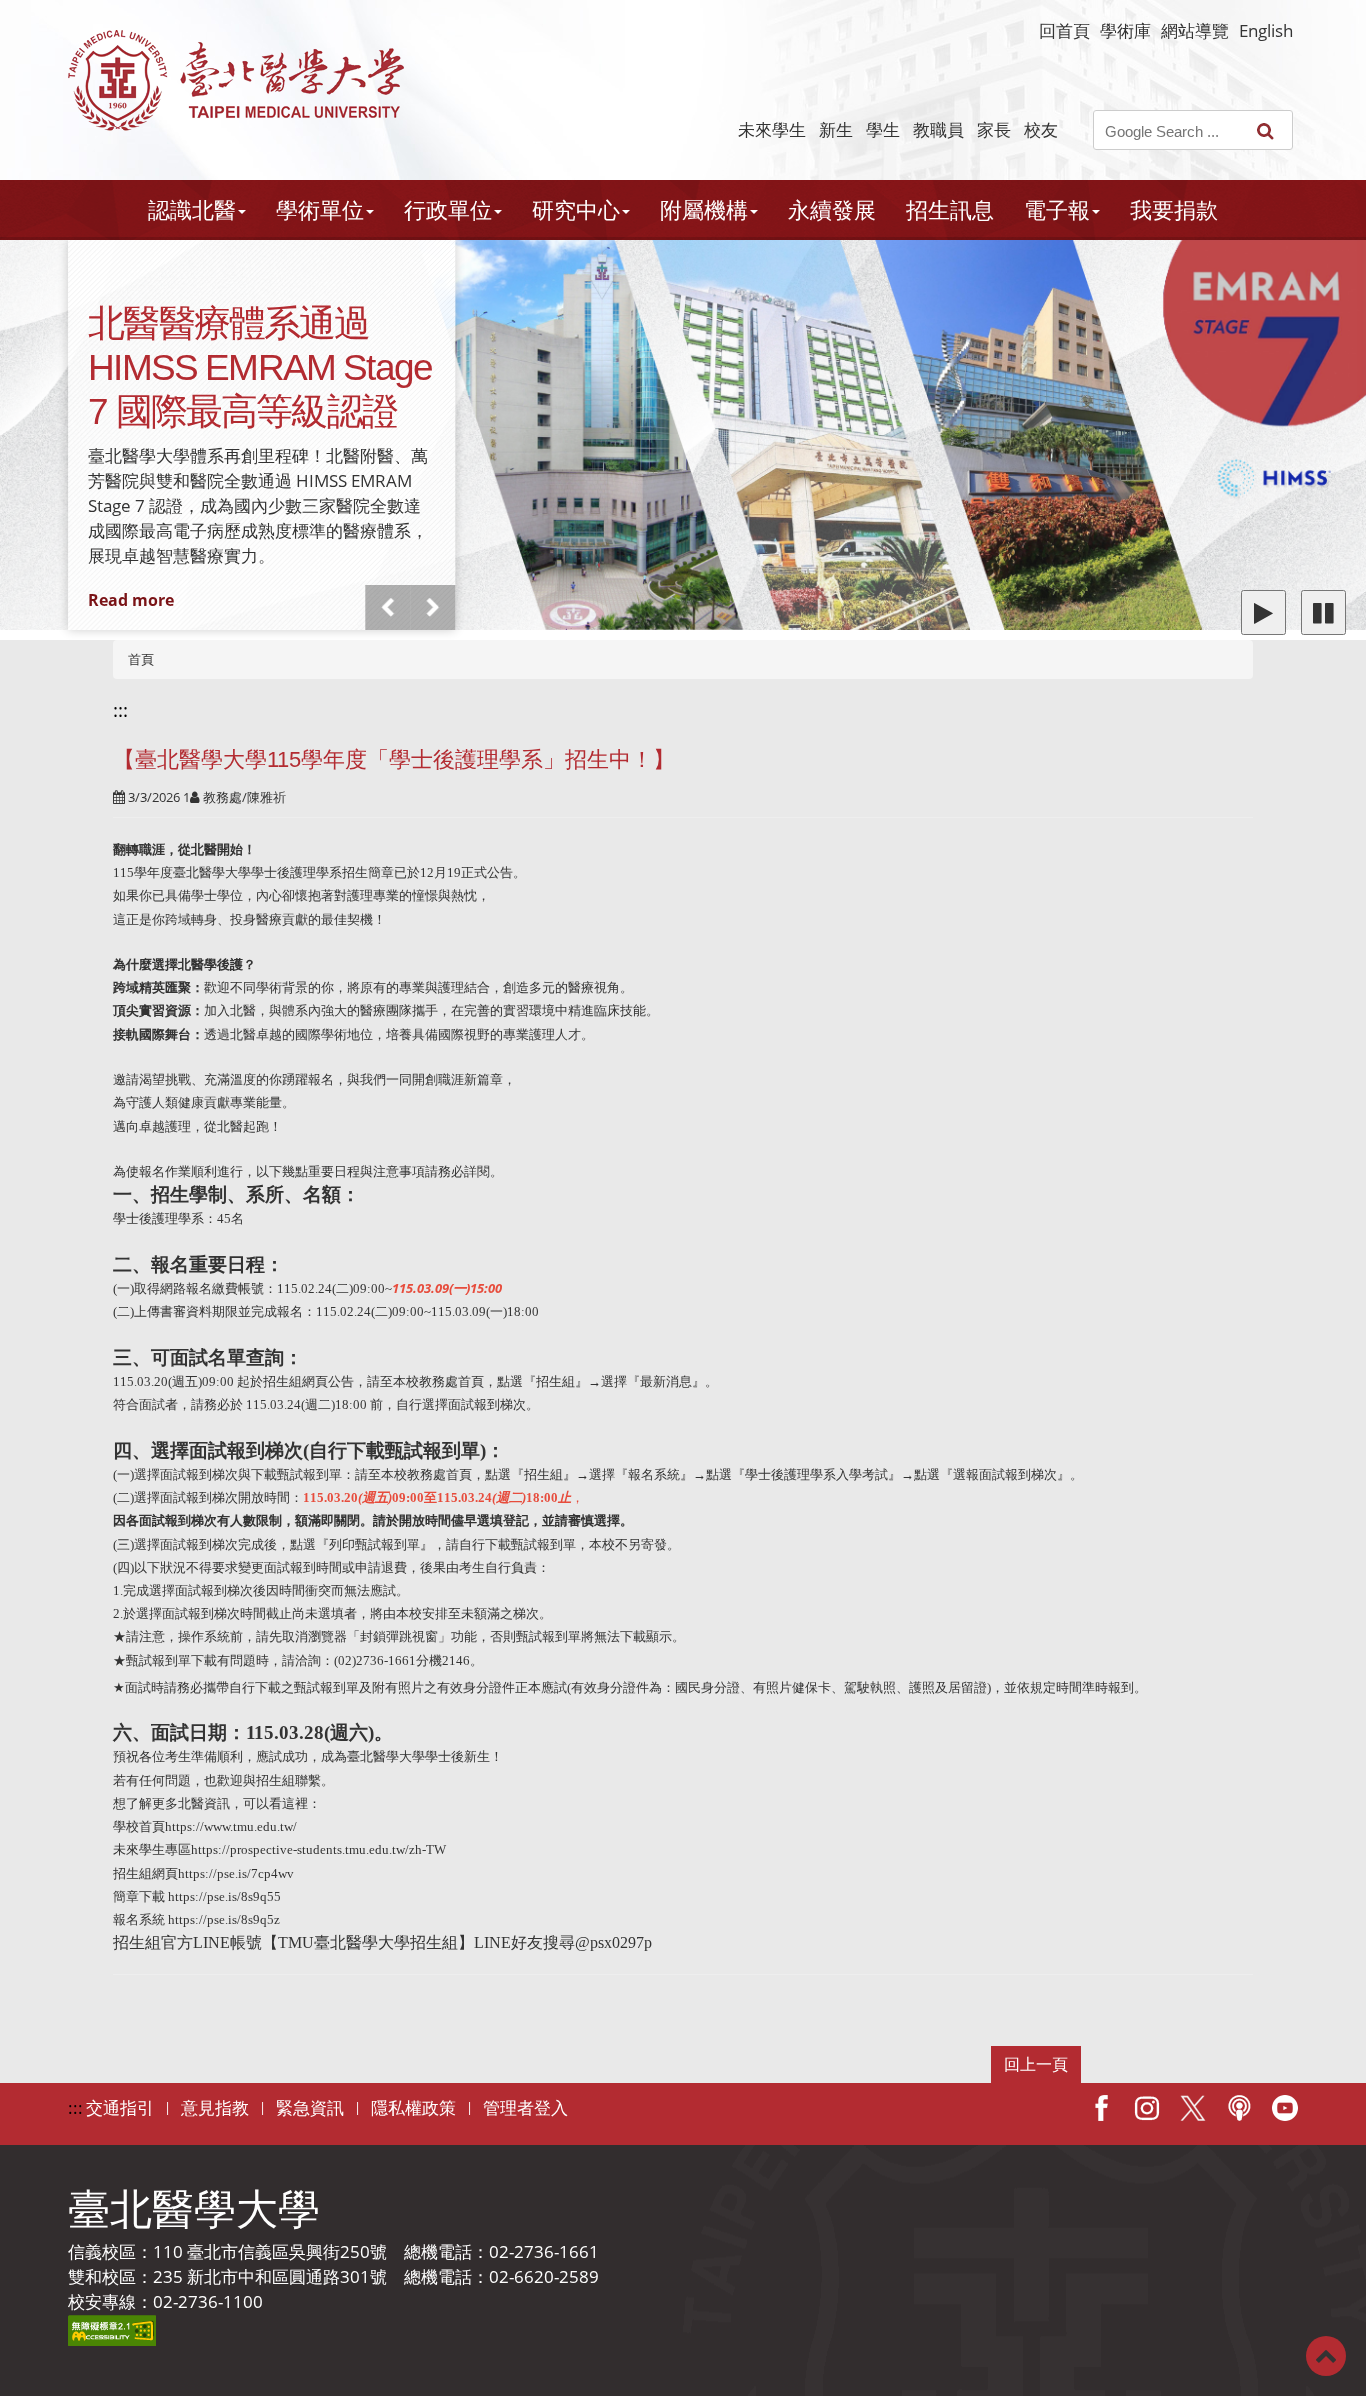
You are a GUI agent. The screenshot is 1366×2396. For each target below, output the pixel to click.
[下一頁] (433, 607)
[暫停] (1323, 612)
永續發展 (832, 209)
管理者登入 (525, 2107)
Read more (131, 600)
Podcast (1239, 2108)
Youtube (1285, 2108)
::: (120, 710)
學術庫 (1125, 30)
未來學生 (772, 129)
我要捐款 (1174, 209)
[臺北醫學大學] (236, 80)
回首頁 (1064, 30)
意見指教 (215, 2107)
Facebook (1101, 2108)
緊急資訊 (310, 2107)
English (1266, 30)
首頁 (141, 659)
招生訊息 (950, 209)
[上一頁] (388, 607)
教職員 (938, 129)
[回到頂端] (1326, 2354)
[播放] (1263, 612)
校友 (1041, 129)
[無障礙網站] (112, 2328)
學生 (883, 129)
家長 (994, 129)
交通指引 (120, 2107)
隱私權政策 (413, 2107)
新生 (836, 129)
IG (1147, 2108)
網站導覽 (1195, 30)
